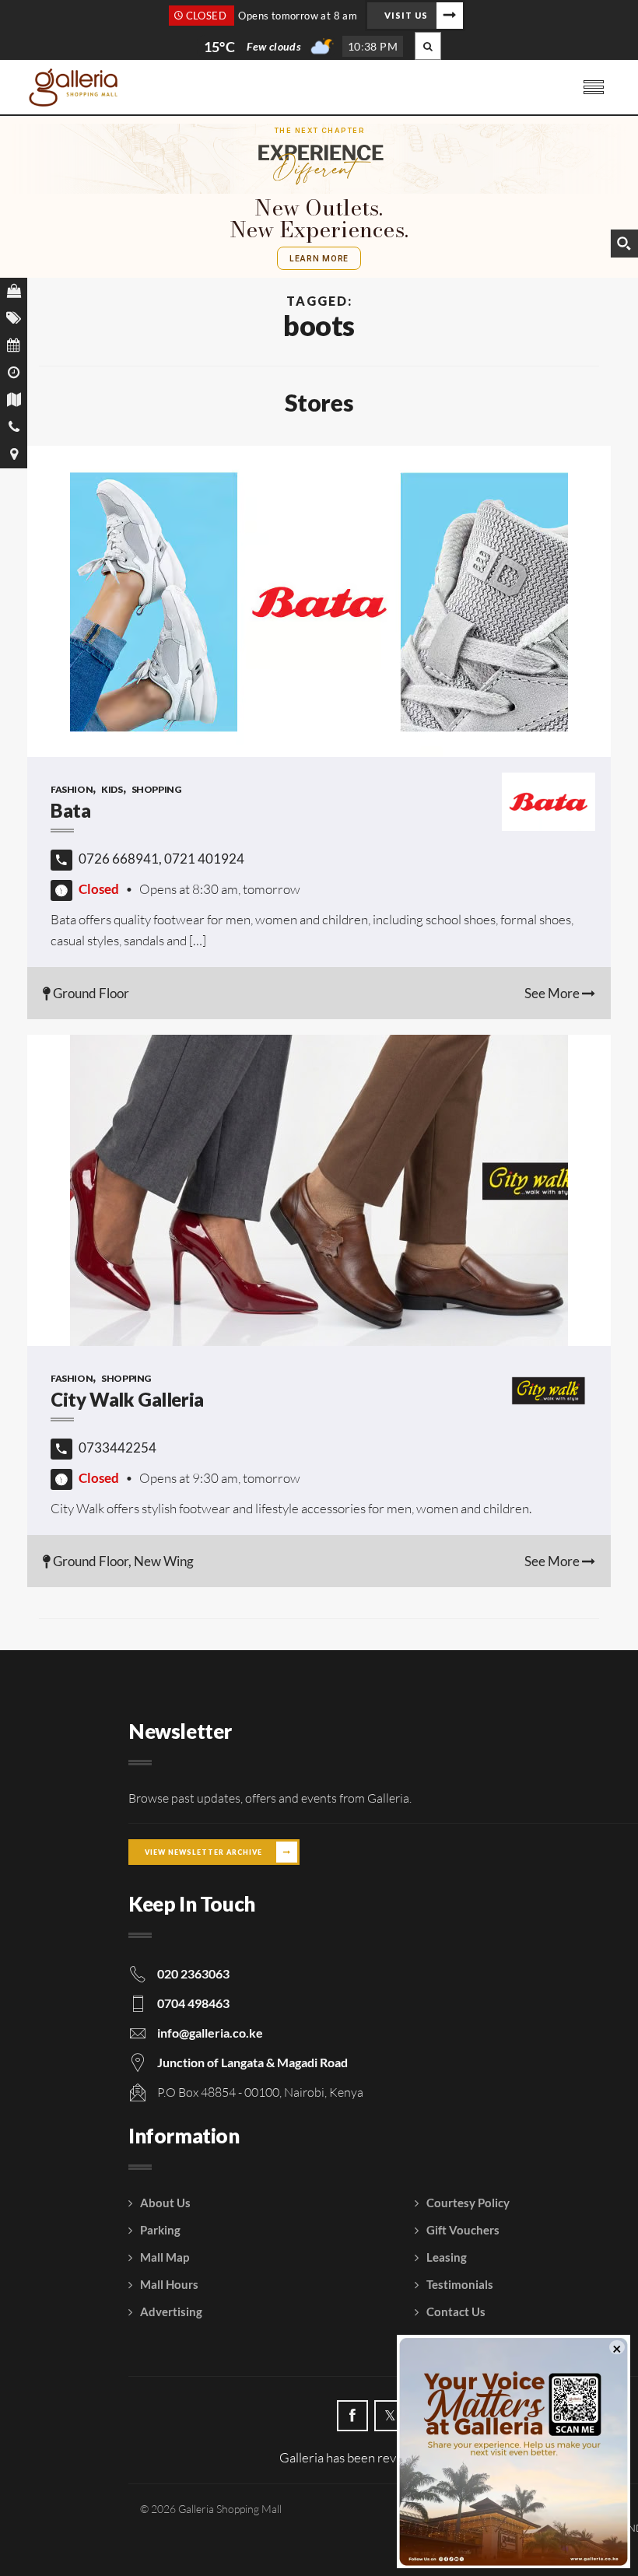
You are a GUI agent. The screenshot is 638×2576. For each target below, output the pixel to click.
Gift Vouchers (463, 2230)
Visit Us (406, 15)
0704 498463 (193, 2003)
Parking (160, 2230)
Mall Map (165, 2257)
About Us (165, 2203)
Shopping (156, 789)
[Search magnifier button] (624, 244)
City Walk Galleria (127, 1399)
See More (553, 993)
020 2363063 (193, 1973)
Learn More (319, 258)
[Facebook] (352, 2416)
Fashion (72, 789)
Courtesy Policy (468, 2203)
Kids (112, 789)
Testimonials (460, 2284)
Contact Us (456, 2311)
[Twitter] (390, 2416)
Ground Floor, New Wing (122, 1561)
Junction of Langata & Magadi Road (252, 2062)
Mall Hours (169, 2284)
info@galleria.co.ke (210, 2033)
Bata (70, 810)
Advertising (171, 2311)
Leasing (447, 2257)
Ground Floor (90, 993)
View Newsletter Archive (203, 1852)
